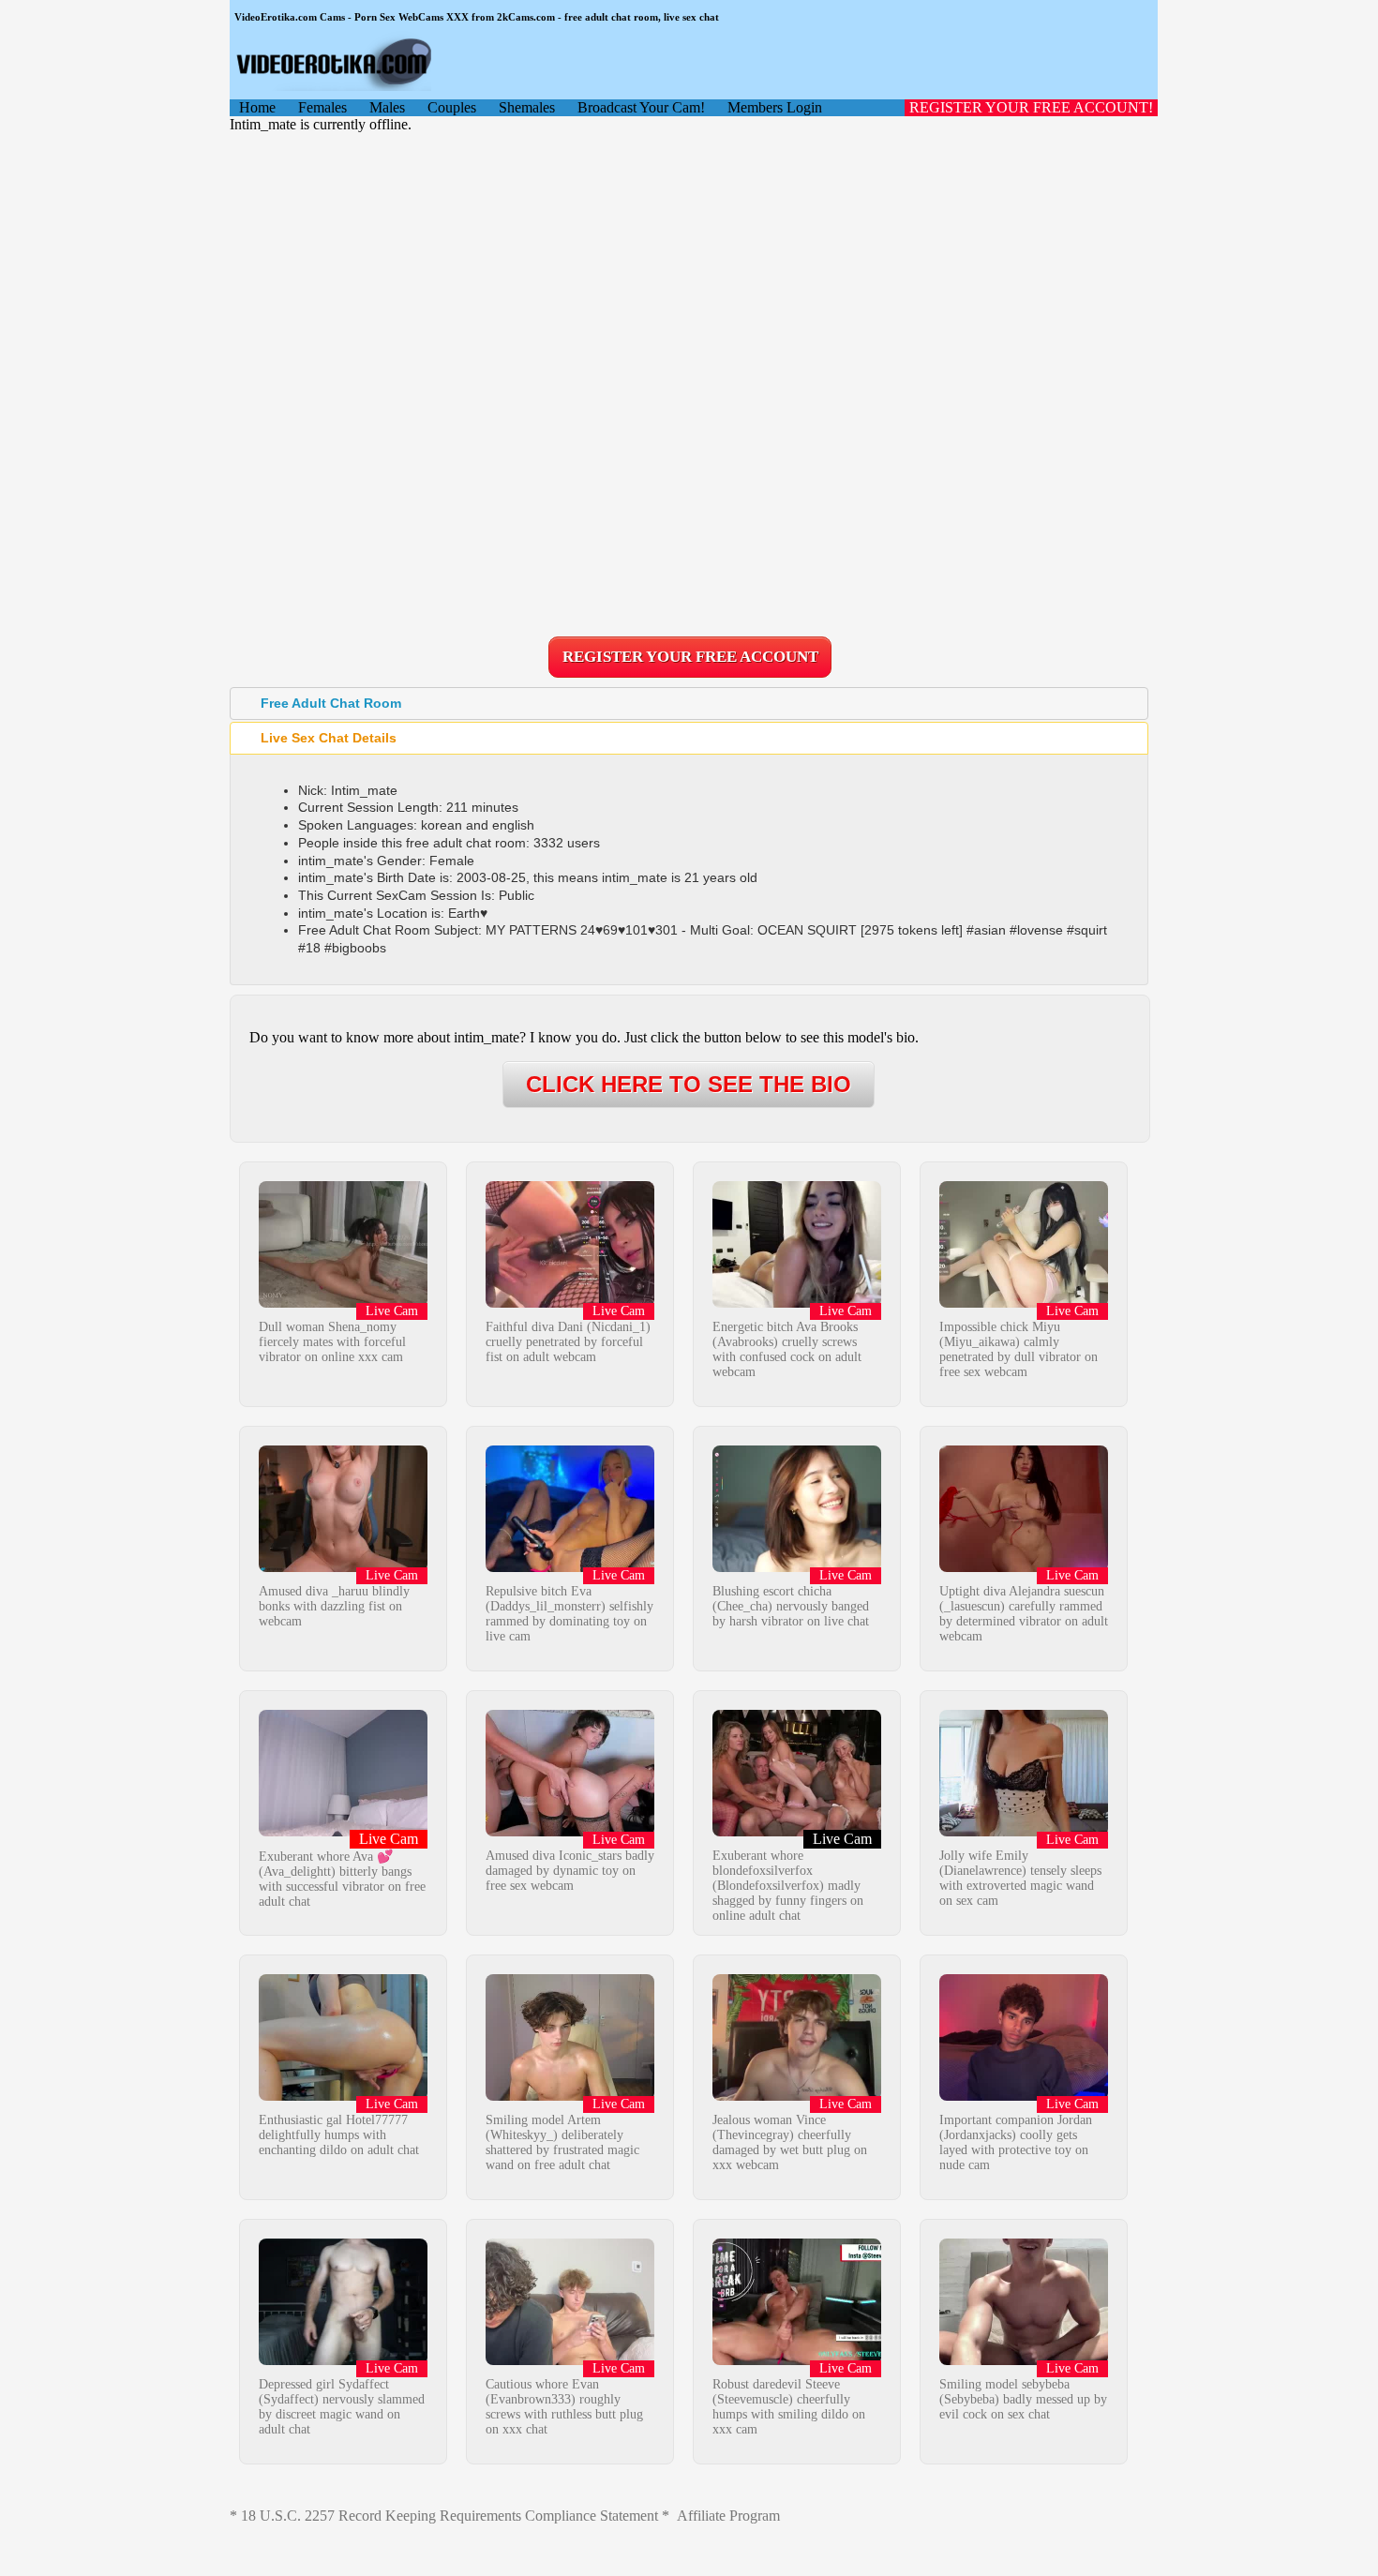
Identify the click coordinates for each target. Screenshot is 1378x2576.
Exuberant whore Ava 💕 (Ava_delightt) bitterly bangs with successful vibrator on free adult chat (342, 1879)
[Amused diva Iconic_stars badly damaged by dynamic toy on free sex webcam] (570, 1831)
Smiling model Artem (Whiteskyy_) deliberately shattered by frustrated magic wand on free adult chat (562, 2142)
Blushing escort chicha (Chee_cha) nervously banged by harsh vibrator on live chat (791, 1606)
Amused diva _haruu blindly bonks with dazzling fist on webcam (334, 1606)
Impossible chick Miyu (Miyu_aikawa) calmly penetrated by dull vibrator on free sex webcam (1019, 1349)
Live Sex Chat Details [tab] (329, 738)
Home (257, 107)
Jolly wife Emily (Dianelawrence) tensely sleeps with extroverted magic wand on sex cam (1020, 1878)
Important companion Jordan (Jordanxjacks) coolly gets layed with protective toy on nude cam (1016, 2142)
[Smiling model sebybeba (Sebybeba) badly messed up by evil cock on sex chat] (1024, 2360)
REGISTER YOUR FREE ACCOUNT (690, 657)
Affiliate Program (728, 2516)
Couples (452, 107)
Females (322, 107)
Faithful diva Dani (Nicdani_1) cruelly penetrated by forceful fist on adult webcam (568, 1342)
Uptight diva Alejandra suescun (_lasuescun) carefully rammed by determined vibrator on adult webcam (1024, 1614)
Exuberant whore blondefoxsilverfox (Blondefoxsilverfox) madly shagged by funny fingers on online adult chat (788, 1886)
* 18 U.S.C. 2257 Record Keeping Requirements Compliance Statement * (449, 2516)
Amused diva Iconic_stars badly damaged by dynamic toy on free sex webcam (570, 1871)
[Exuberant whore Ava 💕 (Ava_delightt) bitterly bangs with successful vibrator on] (343, 1831)
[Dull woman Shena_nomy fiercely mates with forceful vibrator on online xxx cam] (343, 1303)
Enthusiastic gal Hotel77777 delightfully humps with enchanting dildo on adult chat (339, 2135)
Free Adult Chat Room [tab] (331, 703)
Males (387, 107)
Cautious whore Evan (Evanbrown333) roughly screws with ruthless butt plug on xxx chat (564, 2407)
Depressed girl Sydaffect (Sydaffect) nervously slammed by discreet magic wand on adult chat (342, 2407)
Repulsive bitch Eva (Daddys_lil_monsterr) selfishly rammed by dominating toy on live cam (569, 1614)
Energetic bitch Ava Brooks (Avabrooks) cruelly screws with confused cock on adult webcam (787, 1349)
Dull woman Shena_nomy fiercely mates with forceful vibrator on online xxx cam (332, 1342)
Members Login (775, 107)
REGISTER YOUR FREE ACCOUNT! (1031, 107)
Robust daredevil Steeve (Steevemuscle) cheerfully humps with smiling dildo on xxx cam (789, 2407)
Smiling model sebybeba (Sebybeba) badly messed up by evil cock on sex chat (1023, 2399)
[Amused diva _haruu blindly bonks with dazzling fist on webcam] (343, 1567)
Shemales (527, 107)
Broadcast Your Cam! (641, 107)
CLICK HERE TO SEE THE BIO (689, 1084)
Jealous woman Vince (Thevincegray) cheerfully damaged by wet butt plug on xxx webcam (790, 2142)
